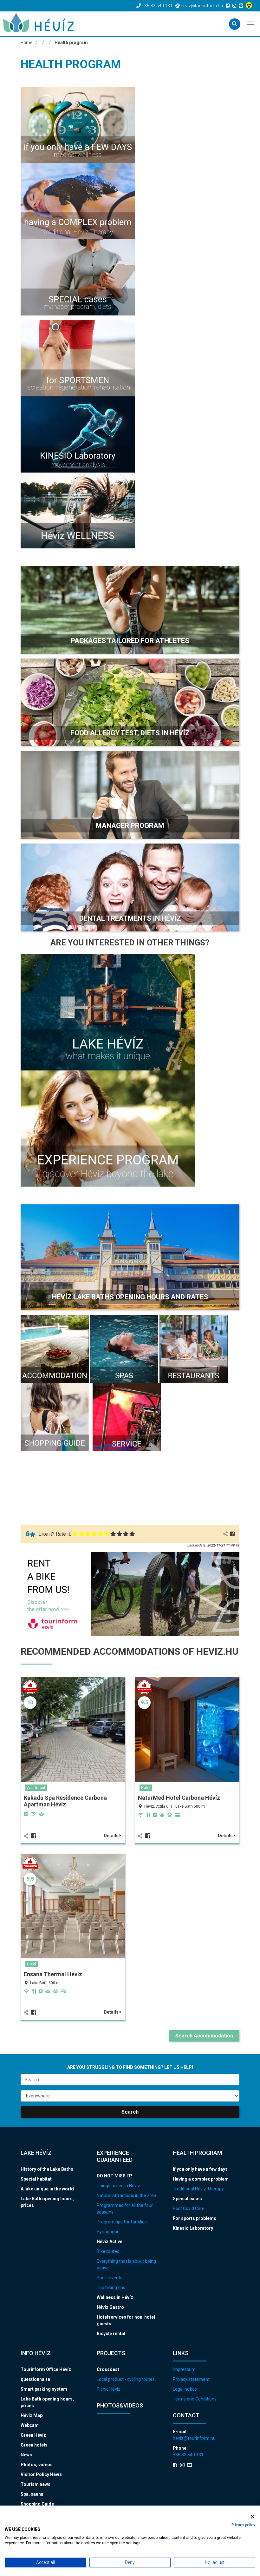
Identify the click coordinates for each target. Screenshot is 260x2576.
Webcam (30, 2425)
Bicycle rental (111, 2334)
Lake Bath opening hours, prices (47, 2202)
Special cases (187, 2199)
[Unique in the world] (108, 1012)
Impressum (184, 2369)
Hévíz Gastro (110, 2307)
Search (130, 2112)
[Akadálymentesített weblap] (250, 6)
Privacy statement (191, 2379)
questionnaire (35, 2379)
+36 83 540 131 (188, 2455)
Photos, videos (37, 2465)
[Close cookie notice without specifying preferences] (253, 2516)
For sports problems (195, 2218)
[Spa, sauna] (124, 1349)
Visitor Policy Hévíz (41, 2474)
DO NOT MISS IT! (114, 2176)
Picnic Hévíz (109, 2389)
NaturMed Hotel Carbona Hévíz (179, 1798)
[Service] (127, 1417)
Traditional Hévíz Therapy (198, 2189)
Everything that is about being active (126, 2265)
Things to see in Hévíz (118, 2186)
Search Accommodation (204, 2036)
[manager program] (78, 277)
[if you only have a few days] (78, 125)
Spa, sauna (32, 2494)
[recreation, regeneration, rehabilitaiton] (78, 358)
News (26, 2455)
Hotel (146, 1788)
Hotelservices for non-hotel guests (126, 2320)
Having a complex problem (201, 2179)
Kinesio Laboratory (193, 2228)
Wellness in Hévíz (115, 2297)
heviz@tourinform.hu (194, 2438)
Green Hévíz (33, 2435)
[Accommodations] (55, 1349)
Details (112, 1836)
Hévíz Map (32, 2415)
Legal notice (185, 2389)
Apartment (36, 1788)
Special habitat (36, 2179)
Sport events (110, 2278)
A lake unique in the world (47, 2189)
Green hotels (34, 2445)
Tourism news (36, 2484)
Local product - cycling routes (126, 2379)
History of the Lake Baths (47, 2169)
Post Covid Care (189, 2208)
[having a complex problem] (78, 201)
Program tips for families (122, 2222)
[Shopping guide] (55, 1417)
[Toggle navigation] (251, 24)
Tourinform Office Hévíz (46, 2369)
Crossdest (108, 2369)
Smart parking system (44, 2389)
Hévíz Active (110, 2242)
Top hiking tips (111, 2288)
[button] (130, 610)
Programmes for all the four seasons (125, 2209)
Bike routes (108, 2251)
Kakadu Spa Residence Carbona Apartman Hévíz (65, 1801)
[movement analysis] (78, 434)
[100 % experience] (108, 1128)
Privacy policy (243, 2525)
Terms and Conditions (195, 2399)
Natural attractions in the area (127, 2195)
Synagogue (108, 2232)
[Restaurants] (194, 1349)
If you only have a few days (200, 2169)
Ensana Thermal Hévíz (53, 1974)
